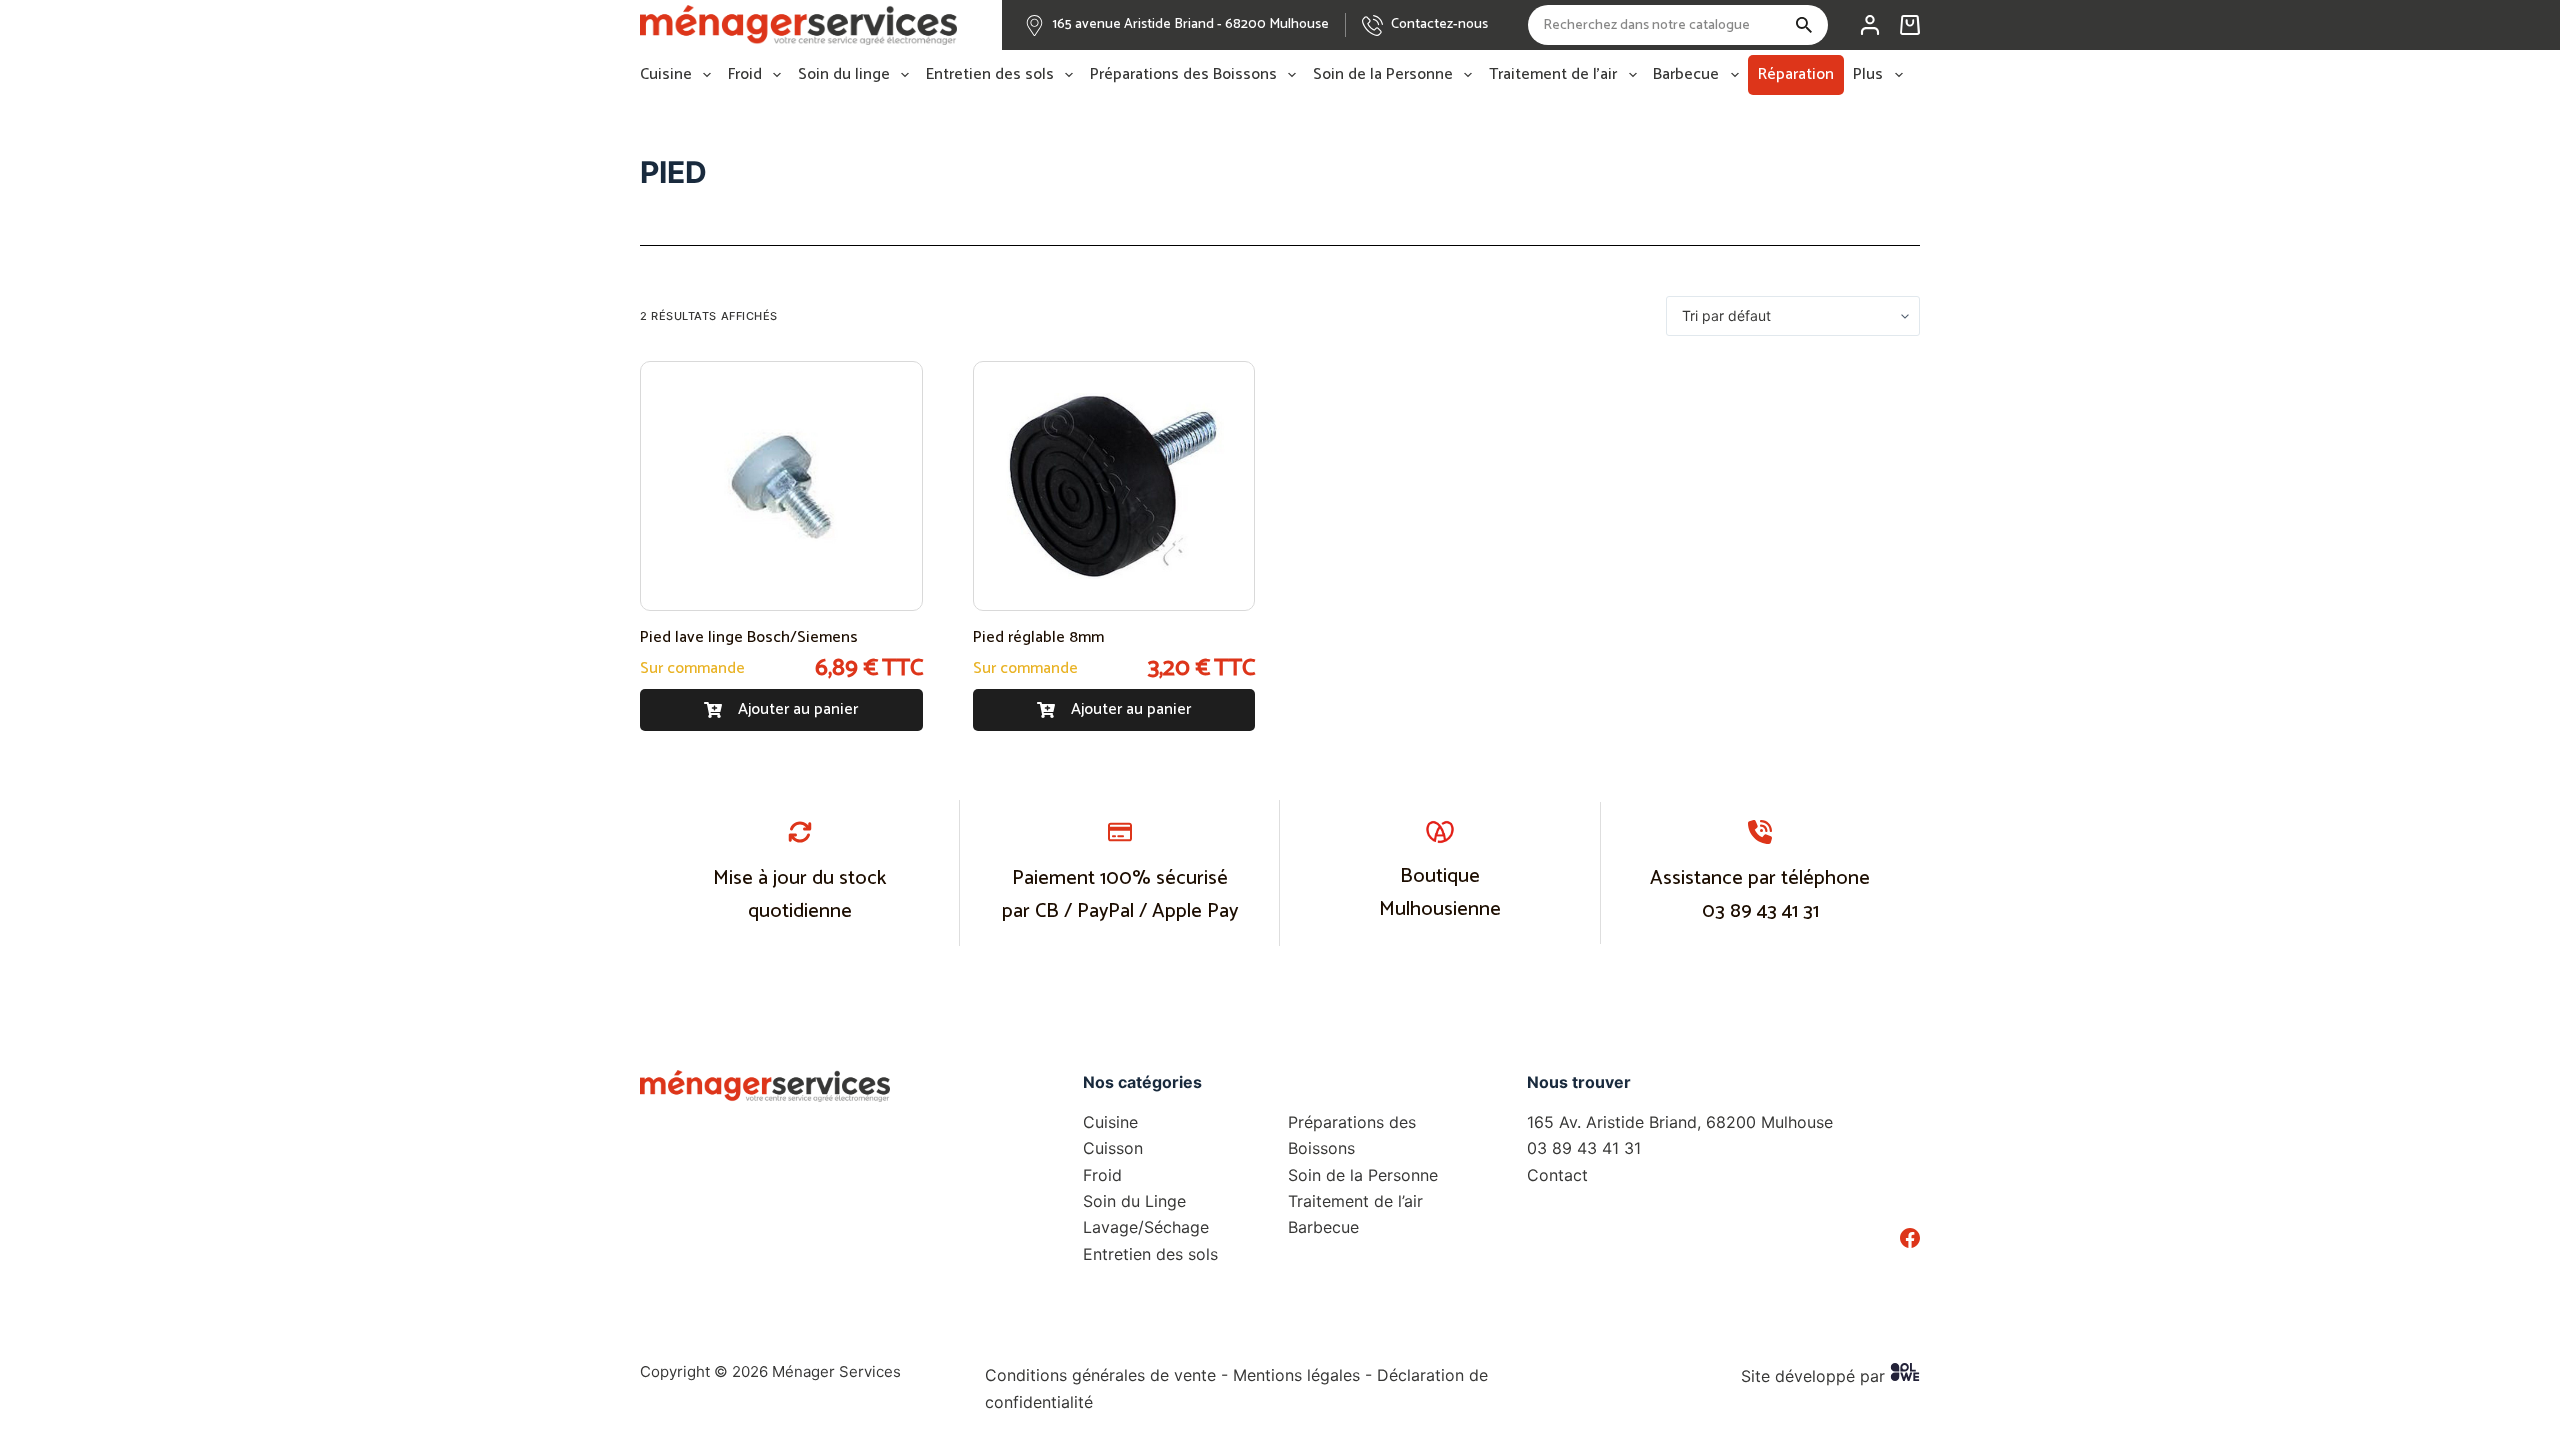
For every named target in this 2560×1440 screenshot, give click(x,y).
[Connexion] (1870, 25)
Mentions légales (1296, 1375)
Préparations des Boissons (1183, 75)
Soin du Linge (1134, 1201)
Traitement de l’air (1553, 75)
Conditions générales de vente (1100, 1375)
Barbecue (1686, 75)
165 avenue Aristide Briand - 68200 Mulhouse (1191, 24)
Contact (1557, 1175)
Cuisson (1113, 1148)
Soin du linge (844, 75)
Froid (745, 75)
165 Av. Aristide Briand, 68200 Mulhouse (1680, 1122)
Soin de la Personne (1383, 75)
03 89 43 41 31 (1760, 911)
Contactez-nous (1439, 24)
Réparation (1796, 74)
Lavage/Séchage (1146, 1227)
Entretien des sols (990, 75)
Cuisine (666, 75)
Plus (1868, 75)
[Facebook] (1910, 1238)
